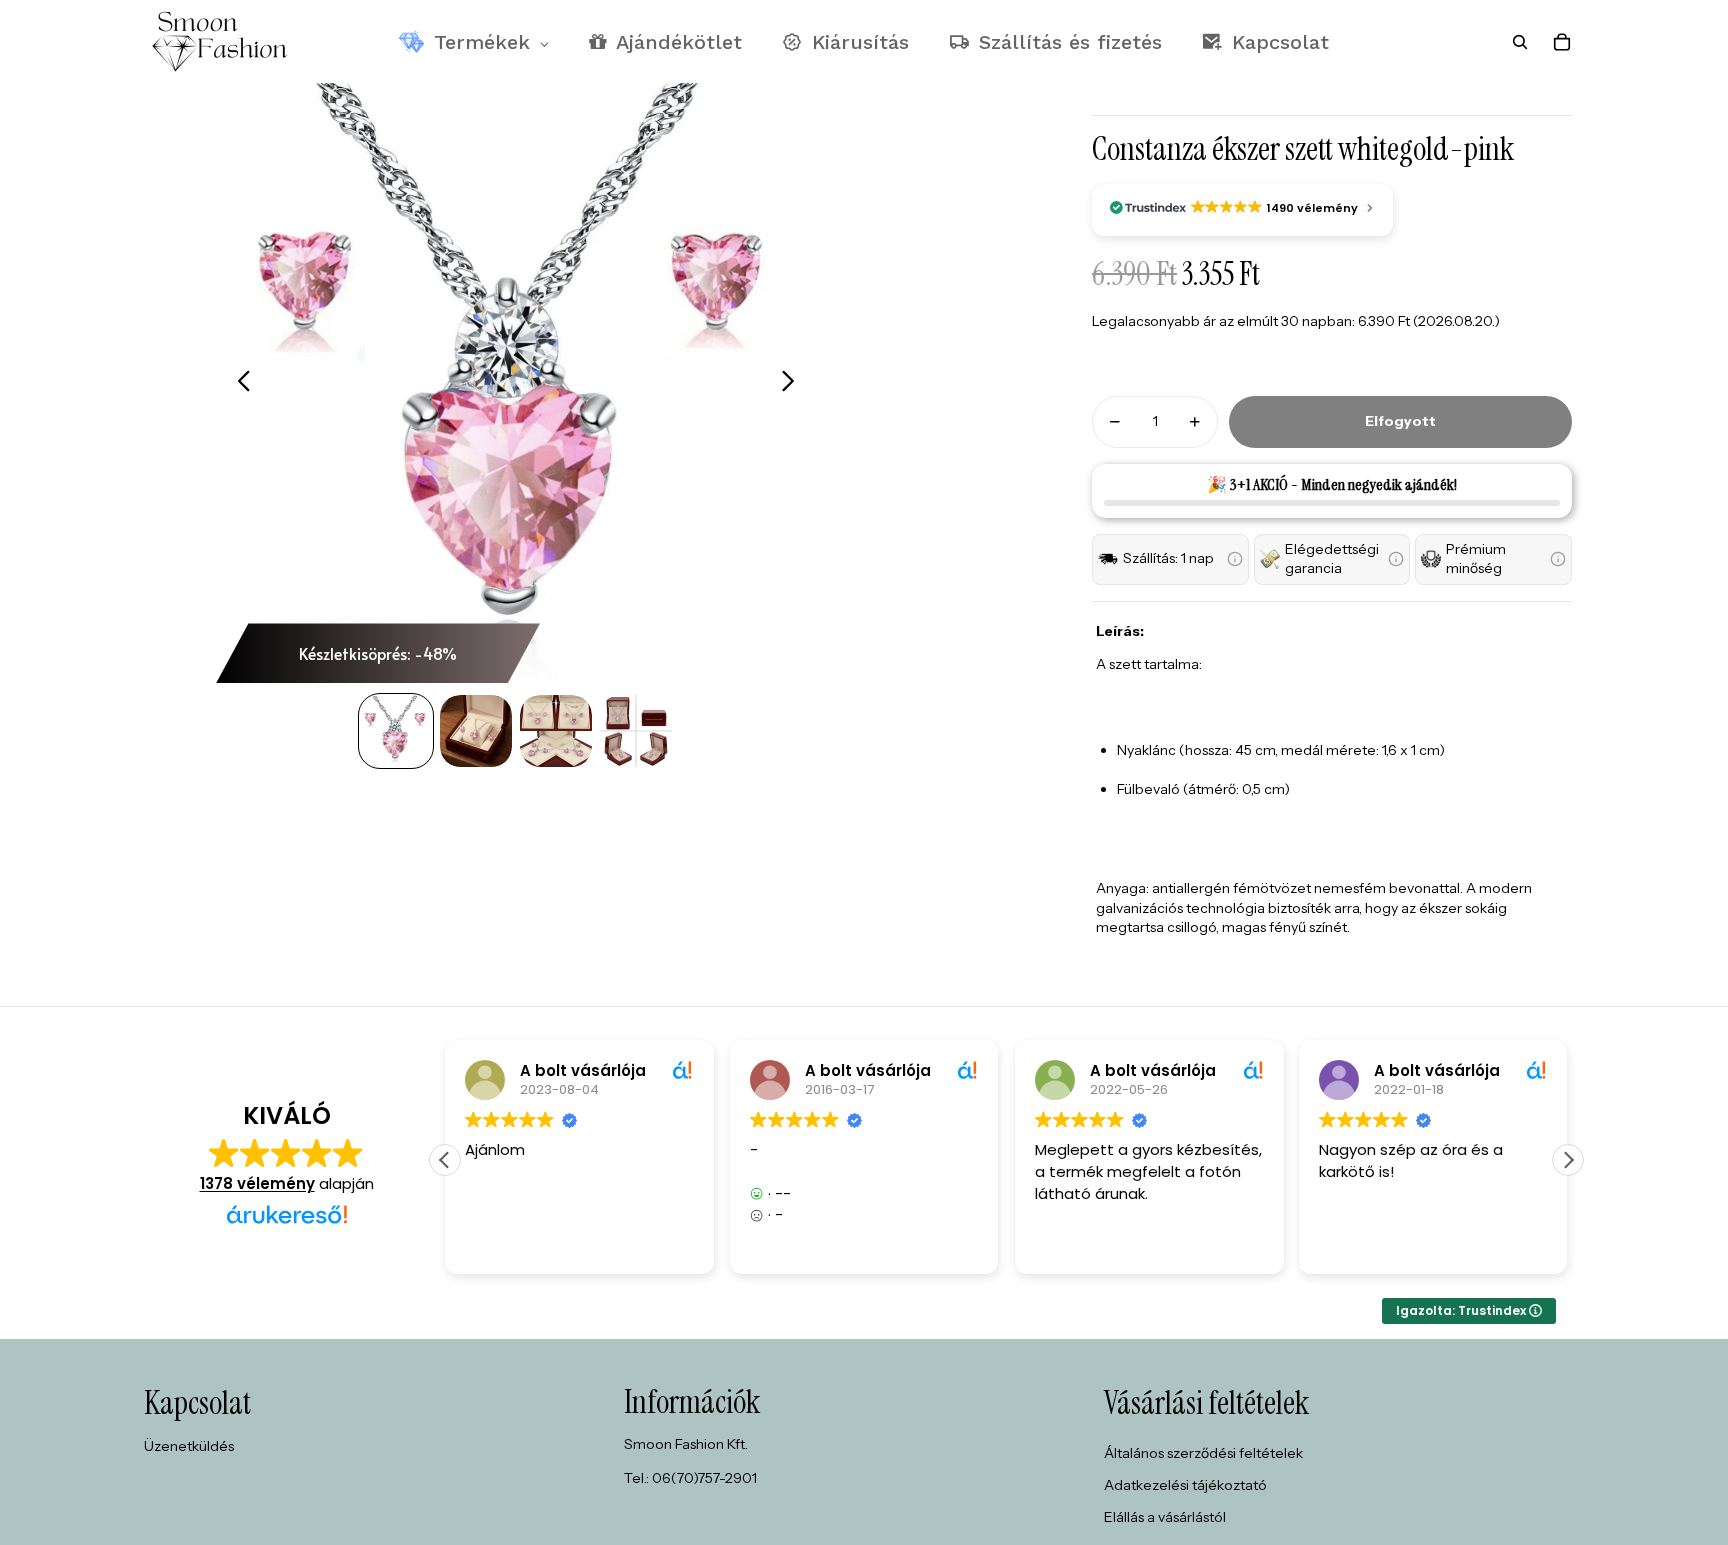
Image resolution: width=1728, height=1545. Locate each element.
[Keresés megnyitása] (1520, 42)
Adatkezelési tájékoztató (1185, 1485)
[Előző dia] (238, 383)
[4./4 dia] (636, 731)
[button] (1170, 559)
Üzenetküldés (189, 1446)
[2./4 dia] (476, 731)
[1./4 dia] (396, 731)
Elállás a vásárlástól (1165, 1517)
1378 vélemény (257, 1183)
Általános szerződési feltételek (1203, 1453)
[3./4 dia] (556, 731)
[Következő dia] (793, 383)
